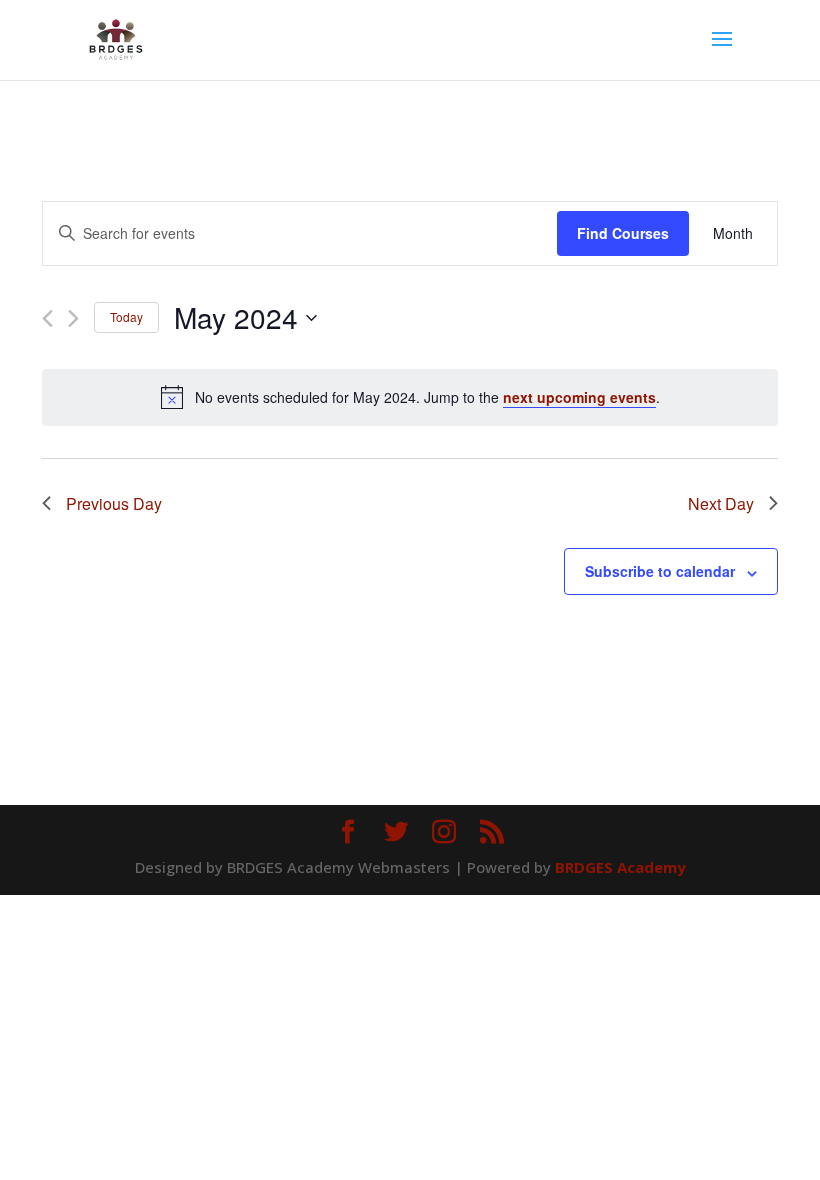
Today (126, 316)
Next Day (721, 503)
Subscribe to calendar (660, 571)
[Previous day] (47, 318)
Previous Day (114, 503)
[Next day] (73, 318)
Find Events (623, 233)
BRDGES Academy (620, 867)
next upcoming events (579, 397)
